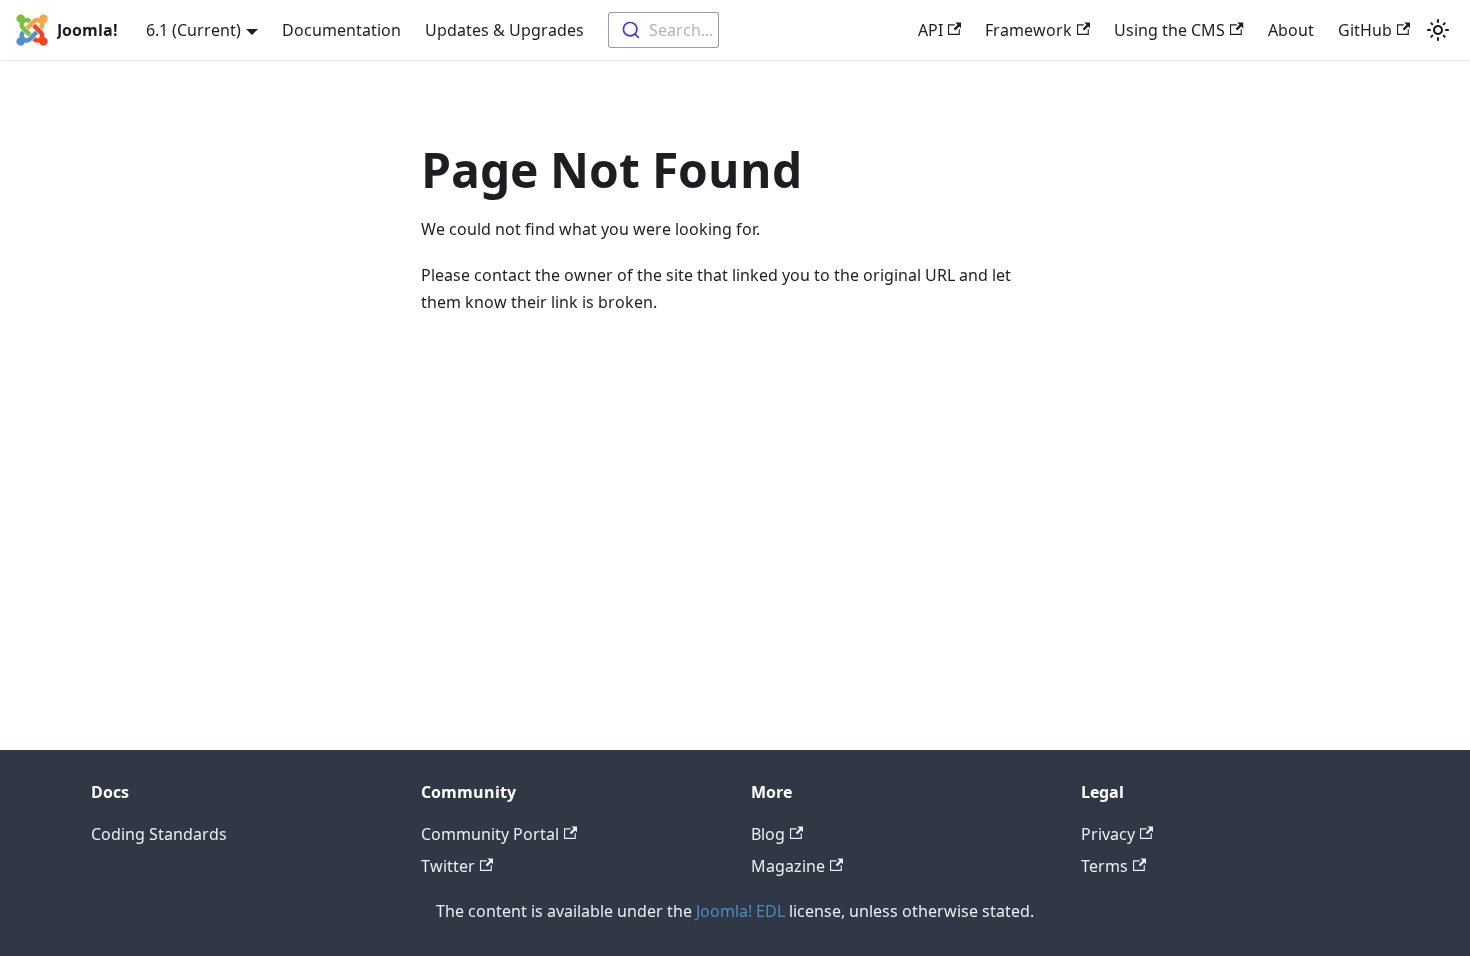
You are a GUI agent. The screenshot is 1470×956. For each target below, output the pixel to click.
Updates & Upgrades (504, 30)
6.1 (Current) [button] (193, 30)
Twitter (448, 866)
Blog (768, 834)
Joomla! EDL (740, 911)
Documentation (341, 30)
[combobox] (663, 30)
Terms (1104, 866)
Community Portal (490, 834)
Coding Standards (159, 834)
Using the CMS (1169, 30)
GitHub (1365, 30)
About (1291, 30)
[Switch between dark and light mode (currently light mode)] (1438, 30)
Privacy (1108, 834)
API (930, 30)
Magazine (788, 866)
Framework (1028, 30)
